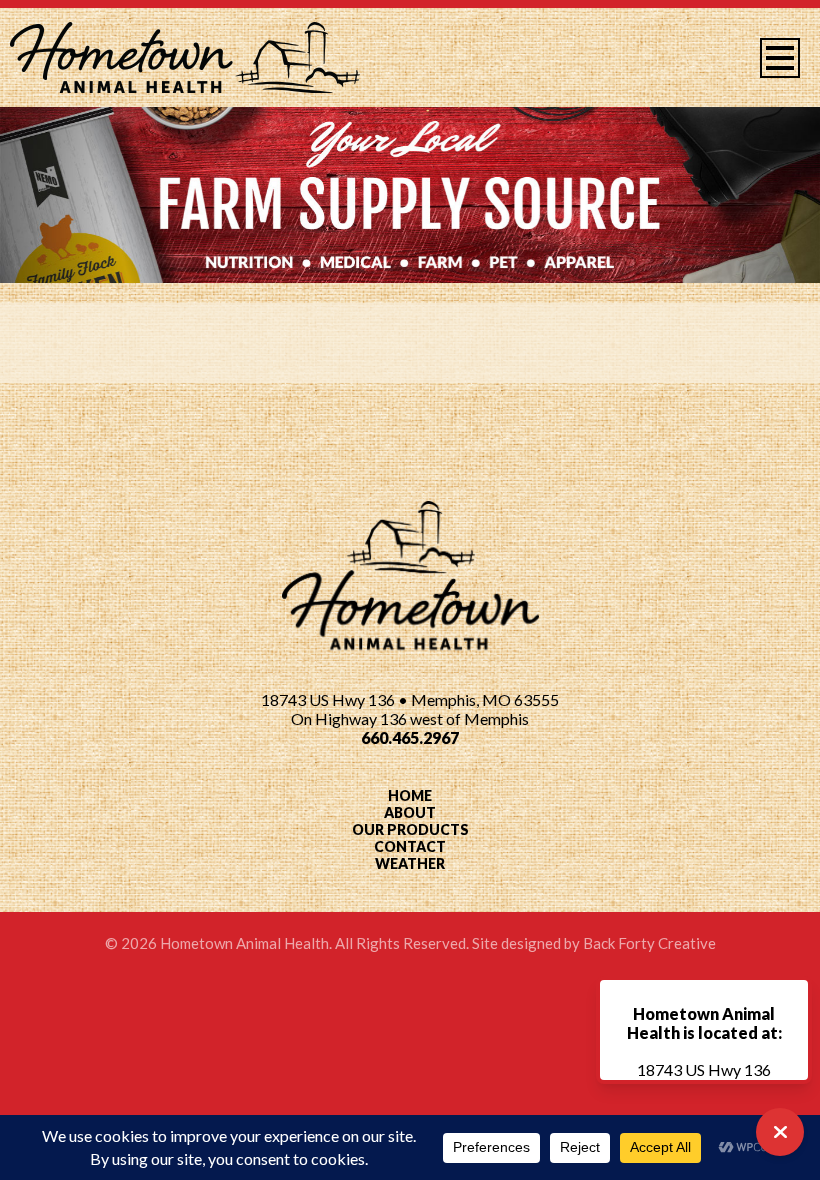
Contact (410, 846)
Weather (410, 863)
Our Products (410, 829)
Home (410, 795)
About (410, 812)
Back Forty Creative (649, 943)
